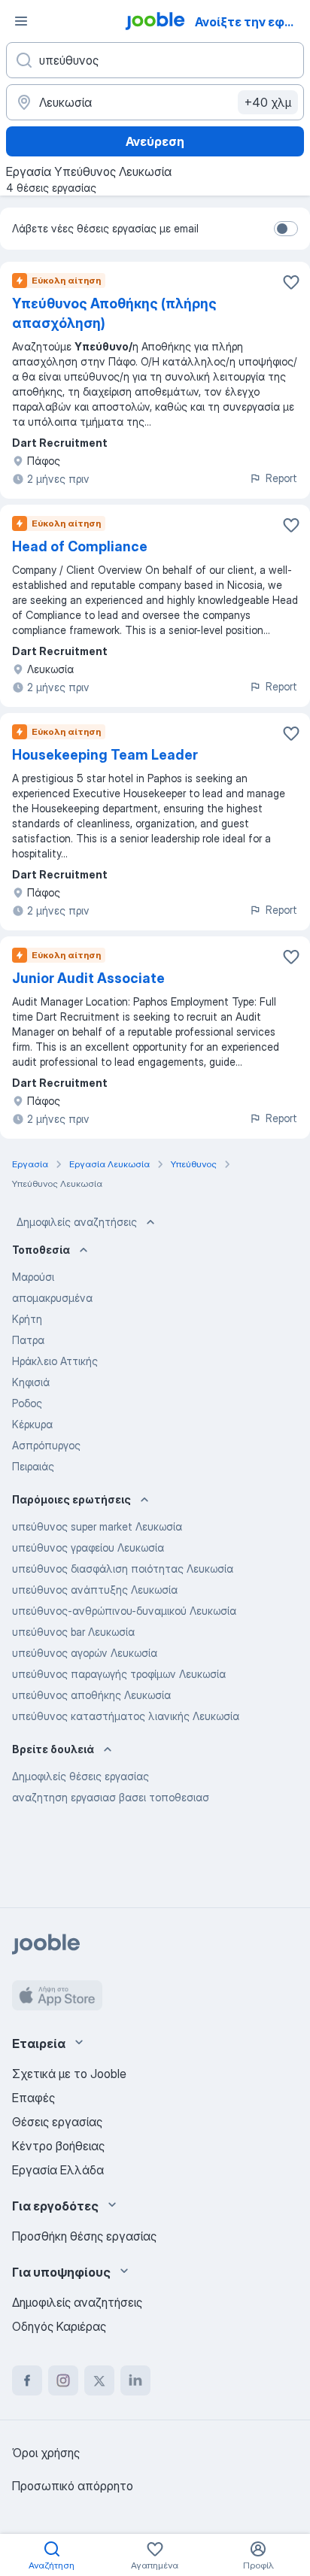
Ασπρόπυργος (46, 1445)
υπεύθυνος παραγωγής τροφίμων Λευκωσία (119, 1674)
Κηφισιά (31, 1382)
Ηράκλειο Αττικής (55, 1361)
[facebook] (27, 2380)
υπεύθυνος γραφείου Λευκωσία (88, 1547)
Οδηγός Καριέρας (59, 2326)
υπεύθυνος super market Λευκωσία (97, 1526)
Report (281, 478)
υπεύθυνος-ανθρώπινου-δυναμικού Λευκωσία (124, 1611)
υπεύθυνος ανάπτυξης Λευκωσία (95, 1590)
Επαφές (33, 2098)
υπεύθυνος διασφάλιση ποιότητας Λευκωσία (123, 1569)
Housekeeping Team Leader (105, 755)
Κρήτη (27, 1319)
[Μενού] (21, 21)
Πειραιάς (33, 1466)
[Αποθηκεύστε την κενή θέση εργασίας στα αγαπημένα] (291, 282)
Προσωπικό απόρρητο (73, 2486)
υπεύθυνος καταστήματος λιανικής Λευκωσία (126, 1716)
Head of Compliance (80, 546)
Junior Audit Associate (88, 978)
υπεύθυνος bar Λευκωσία (73, 1632)
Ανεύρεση (155, 141)
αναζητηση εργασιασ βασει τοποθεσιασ (111, 1797)
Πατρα (28, 1340)
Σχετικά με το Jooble (69, 2074)
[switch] (286, 229)
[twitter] (99, 2380)
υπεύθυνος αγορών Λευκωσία (85, 1653)
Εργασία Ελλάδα (58, 2170)
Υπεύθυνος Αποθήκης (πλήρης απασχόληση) (114, 313)
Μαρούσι (33, 1277)
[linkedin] (135, 2380)
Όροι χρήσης (46, 2453)
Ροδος (27, 1403)
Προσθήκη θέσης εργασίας (84, 2236)
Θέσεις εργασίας (57, 2122)
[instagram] (63, 2380)
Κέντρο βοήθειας (58, 2146)
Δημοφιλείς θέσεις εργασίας (81, 1776)
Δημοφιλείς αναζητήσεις (77, 1222)
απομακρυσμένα (52, 1298)
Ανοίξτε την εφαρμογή (251, 22)
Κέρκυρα (32, 1424)
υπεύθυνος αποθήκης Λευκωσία (91, 1695)
